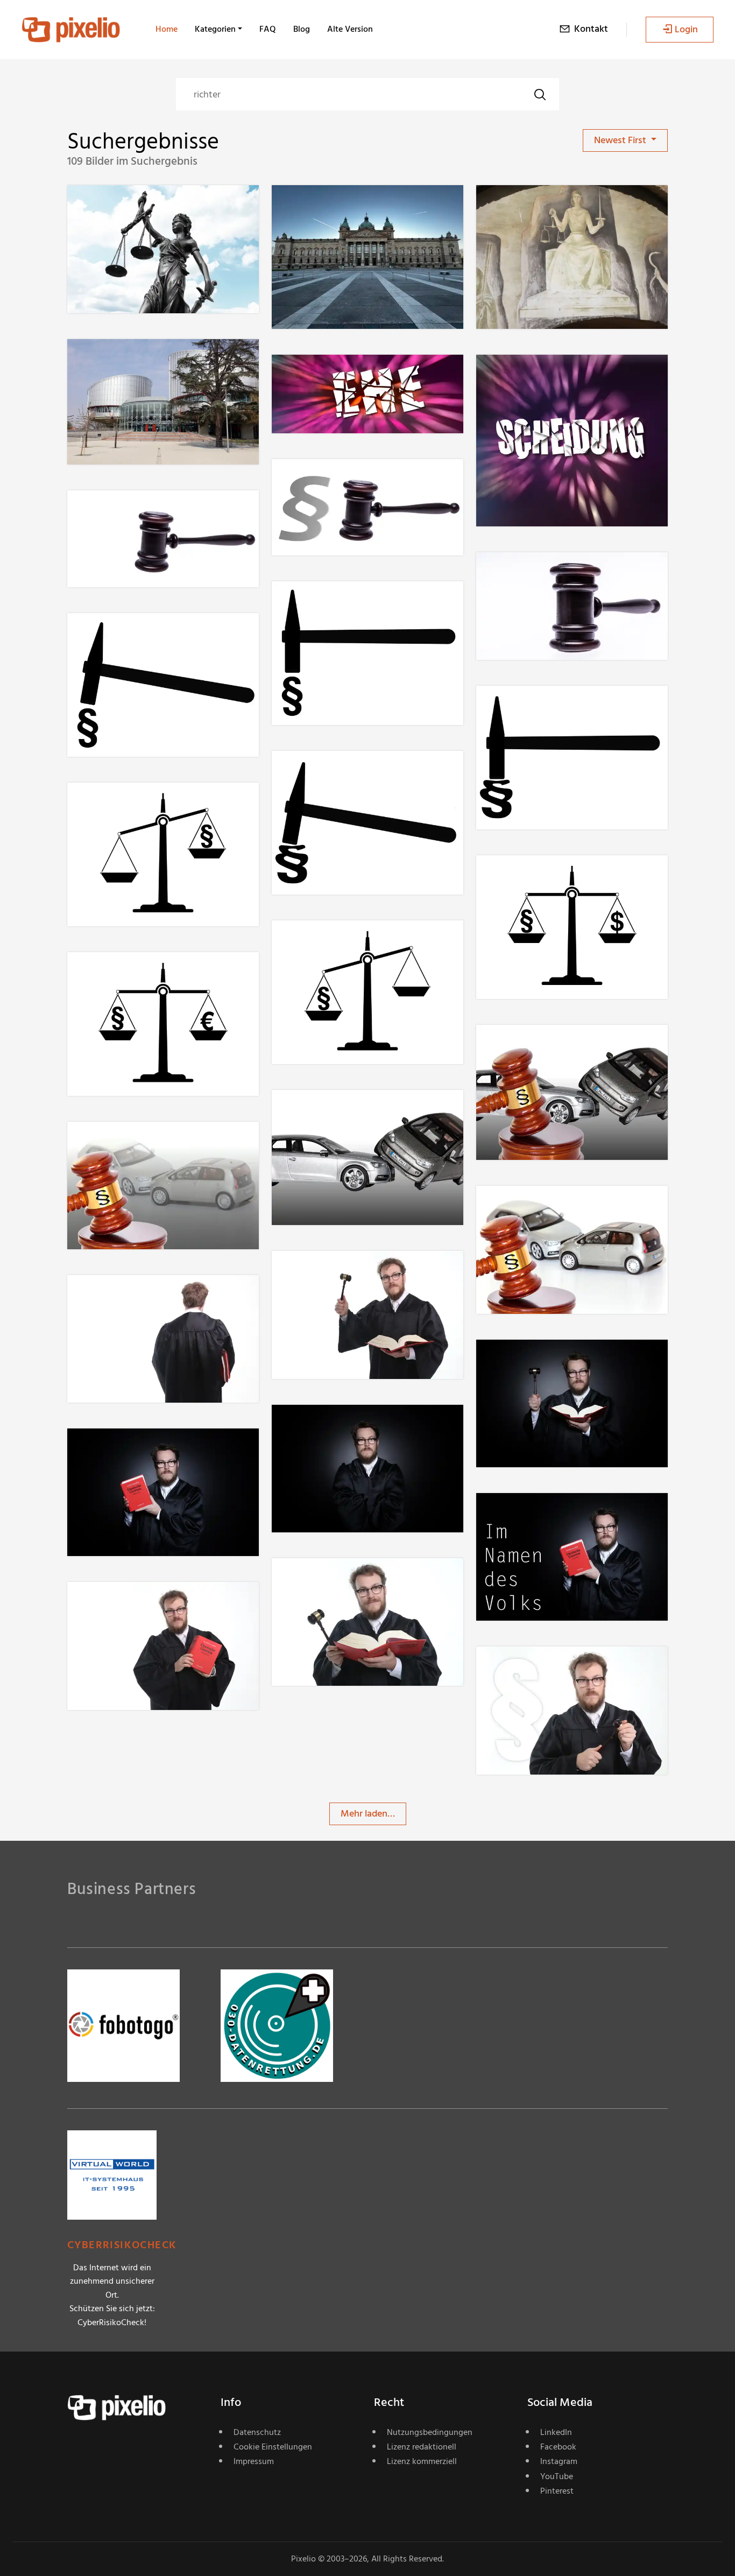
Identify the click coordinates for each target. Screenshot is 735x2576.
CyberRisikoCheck (122, 2245)
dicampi (327, 603)
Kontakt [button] (591, 29)
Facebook (558, 2447)
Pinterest (557, 2491)
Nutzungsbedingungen (430, 2432)
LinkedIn (556, 2432)
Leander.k (330, 207)
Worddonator (543, 207)
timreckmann (133, 207)
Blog (302, 29)
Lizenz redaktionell (422, 2447)
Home (167, 29)
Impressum (254, 2461)
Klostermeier (336, 481)
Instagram (559, 2461)
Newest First (621, 140)
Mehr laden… (368, 1814)
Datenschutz (257, 2432)
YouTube (557, 2476)
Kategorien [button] (215, 29)
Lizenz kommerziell (422, 2461)
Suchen (540, 94)
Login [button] (686, 29)
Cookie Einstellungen (273, 2447)
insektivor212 (542, 1047)
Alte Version (350, 29)
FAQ (268, 29)
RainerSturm (336, 376)
